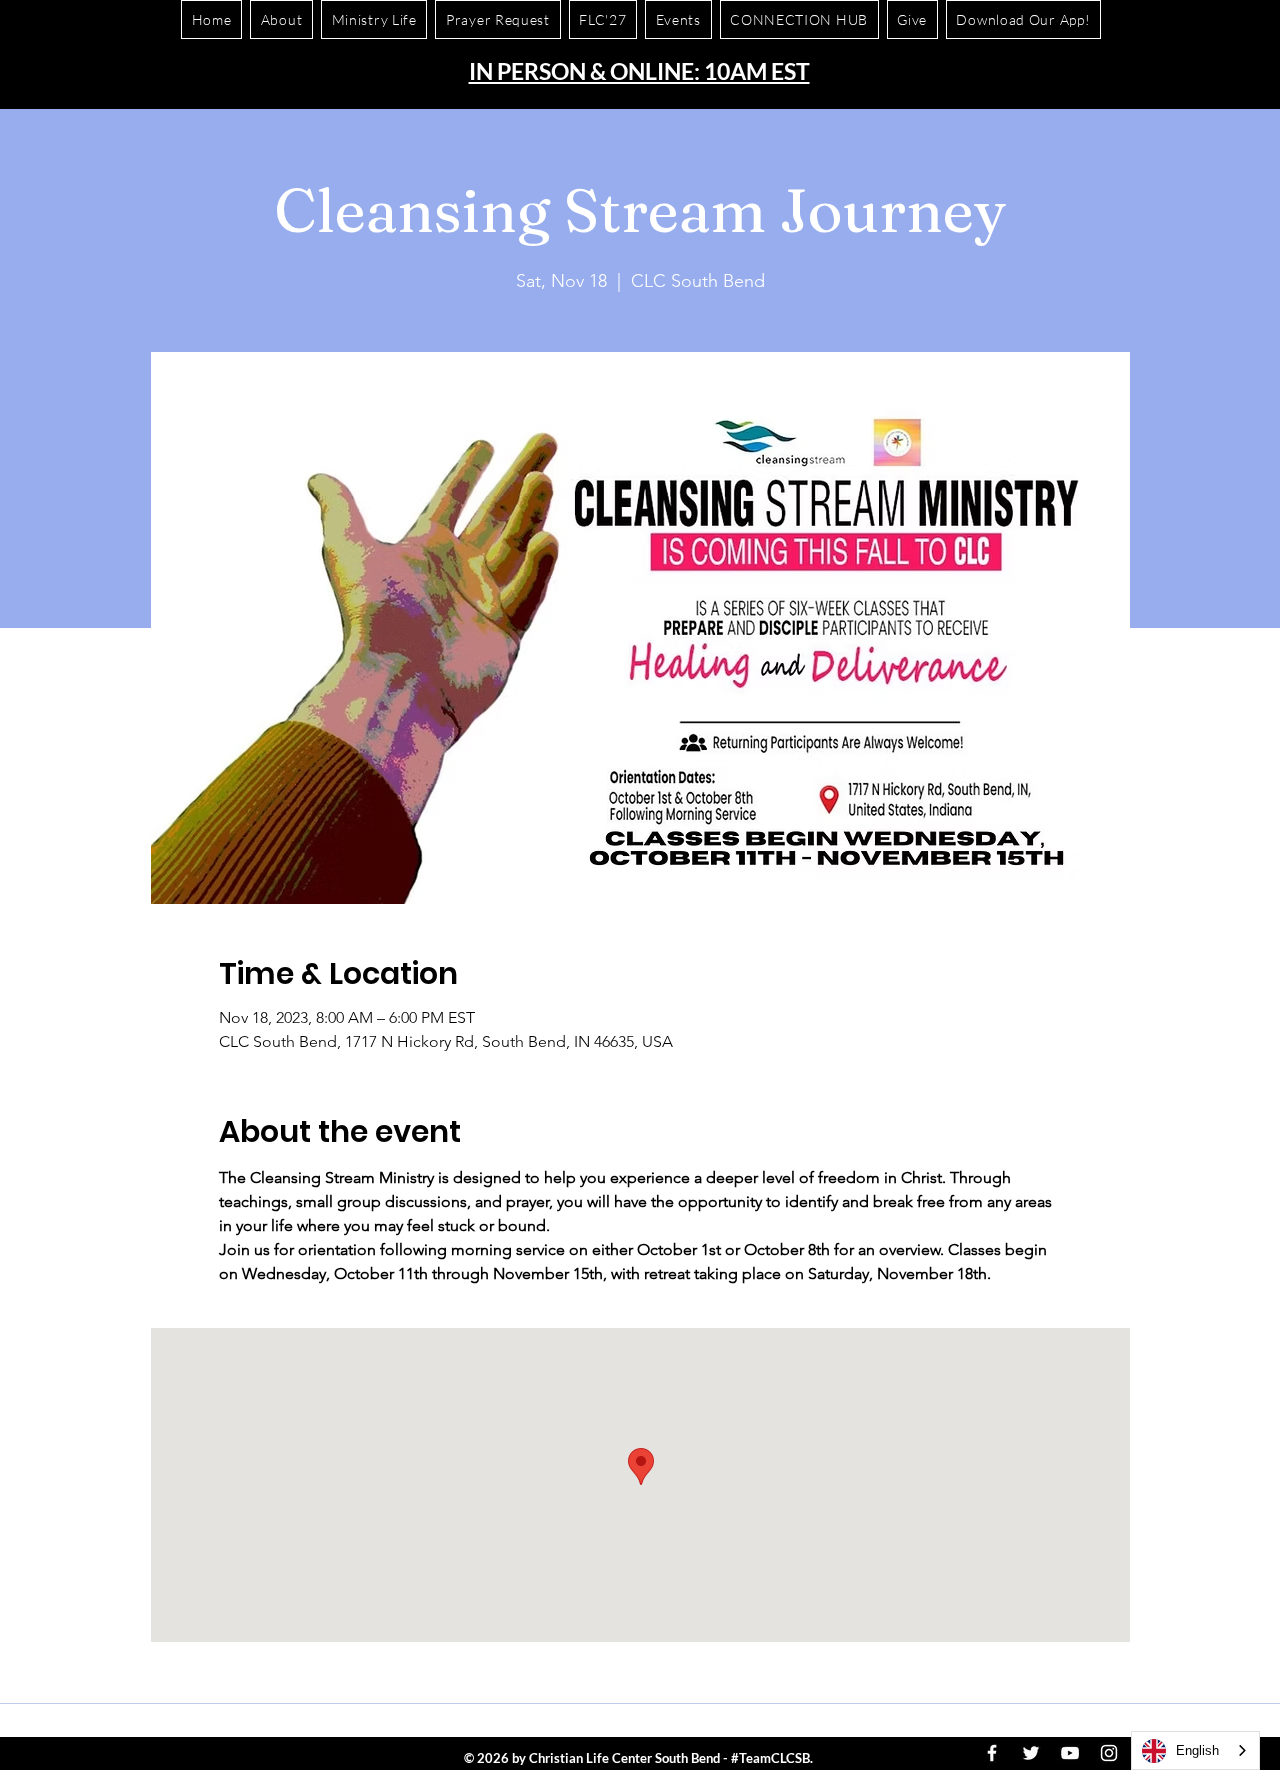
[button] (1023, 19)
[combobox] (1195, 1750)
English (1197, 1750)
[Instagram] (1109, 1753)
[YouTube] (1070, 1753)
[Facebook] (992, 1753)
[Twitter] (1031, 1753)
